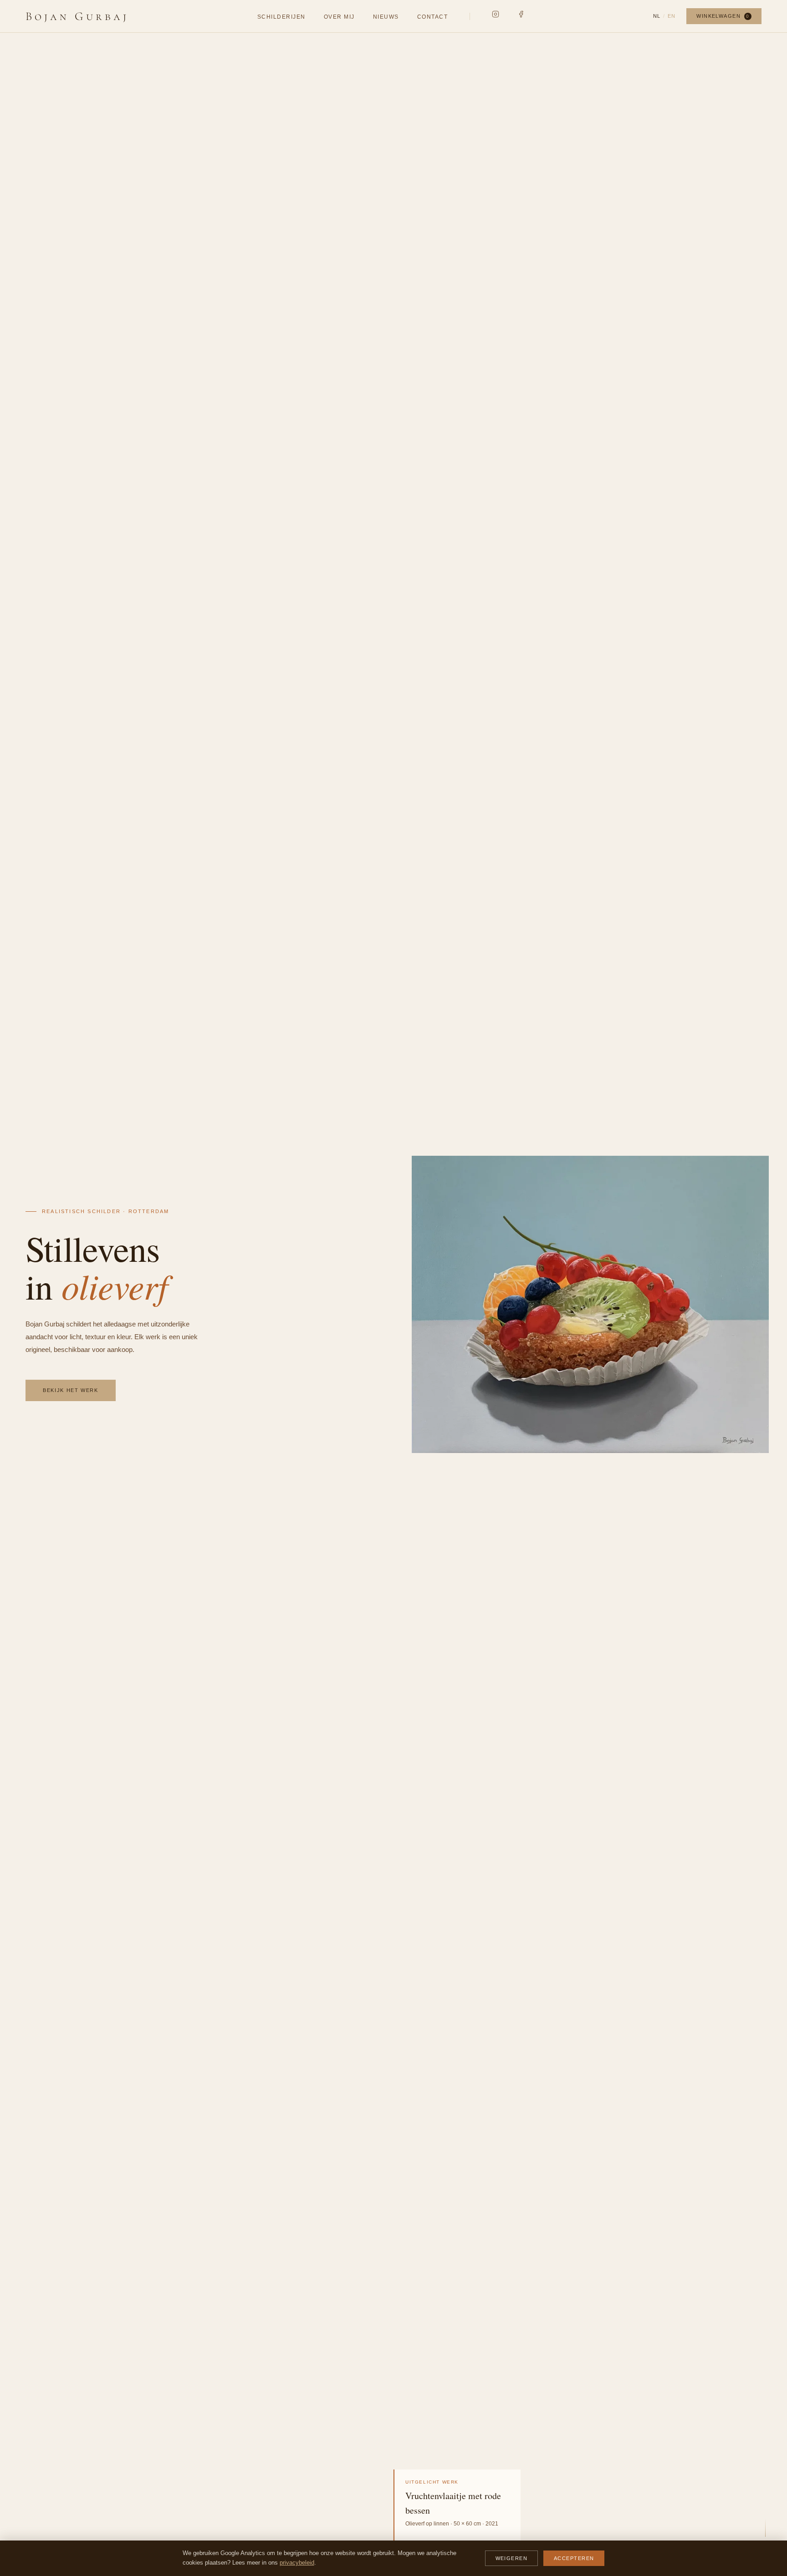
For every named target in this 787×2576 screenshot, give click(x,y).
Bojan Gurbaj (77, 16)
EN (672, 16)
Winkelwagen (723, 16)
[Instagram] (496, 14)
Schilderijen (281, 17)
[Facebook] (521, 14)
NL (657, 16)
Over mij (339, 17)
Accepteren (574, 2558)
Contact (432, 17)
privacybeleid (297, 2563)
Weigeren (511, 2558)
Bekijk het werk (71, 1390)
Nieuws (386, 17)
